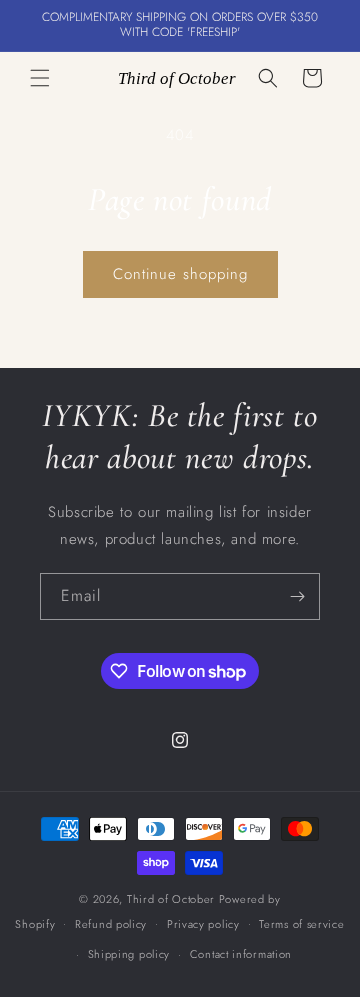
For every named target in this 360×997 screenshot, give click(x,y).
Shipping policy (129, 954)
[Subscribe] (297, 596)
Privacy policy (203, 924)
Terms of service (301, 924)
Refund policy (111, 924)
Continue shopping (180, 274)
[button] (40, 78)
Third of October (171, 899)
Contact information (241, 954)
